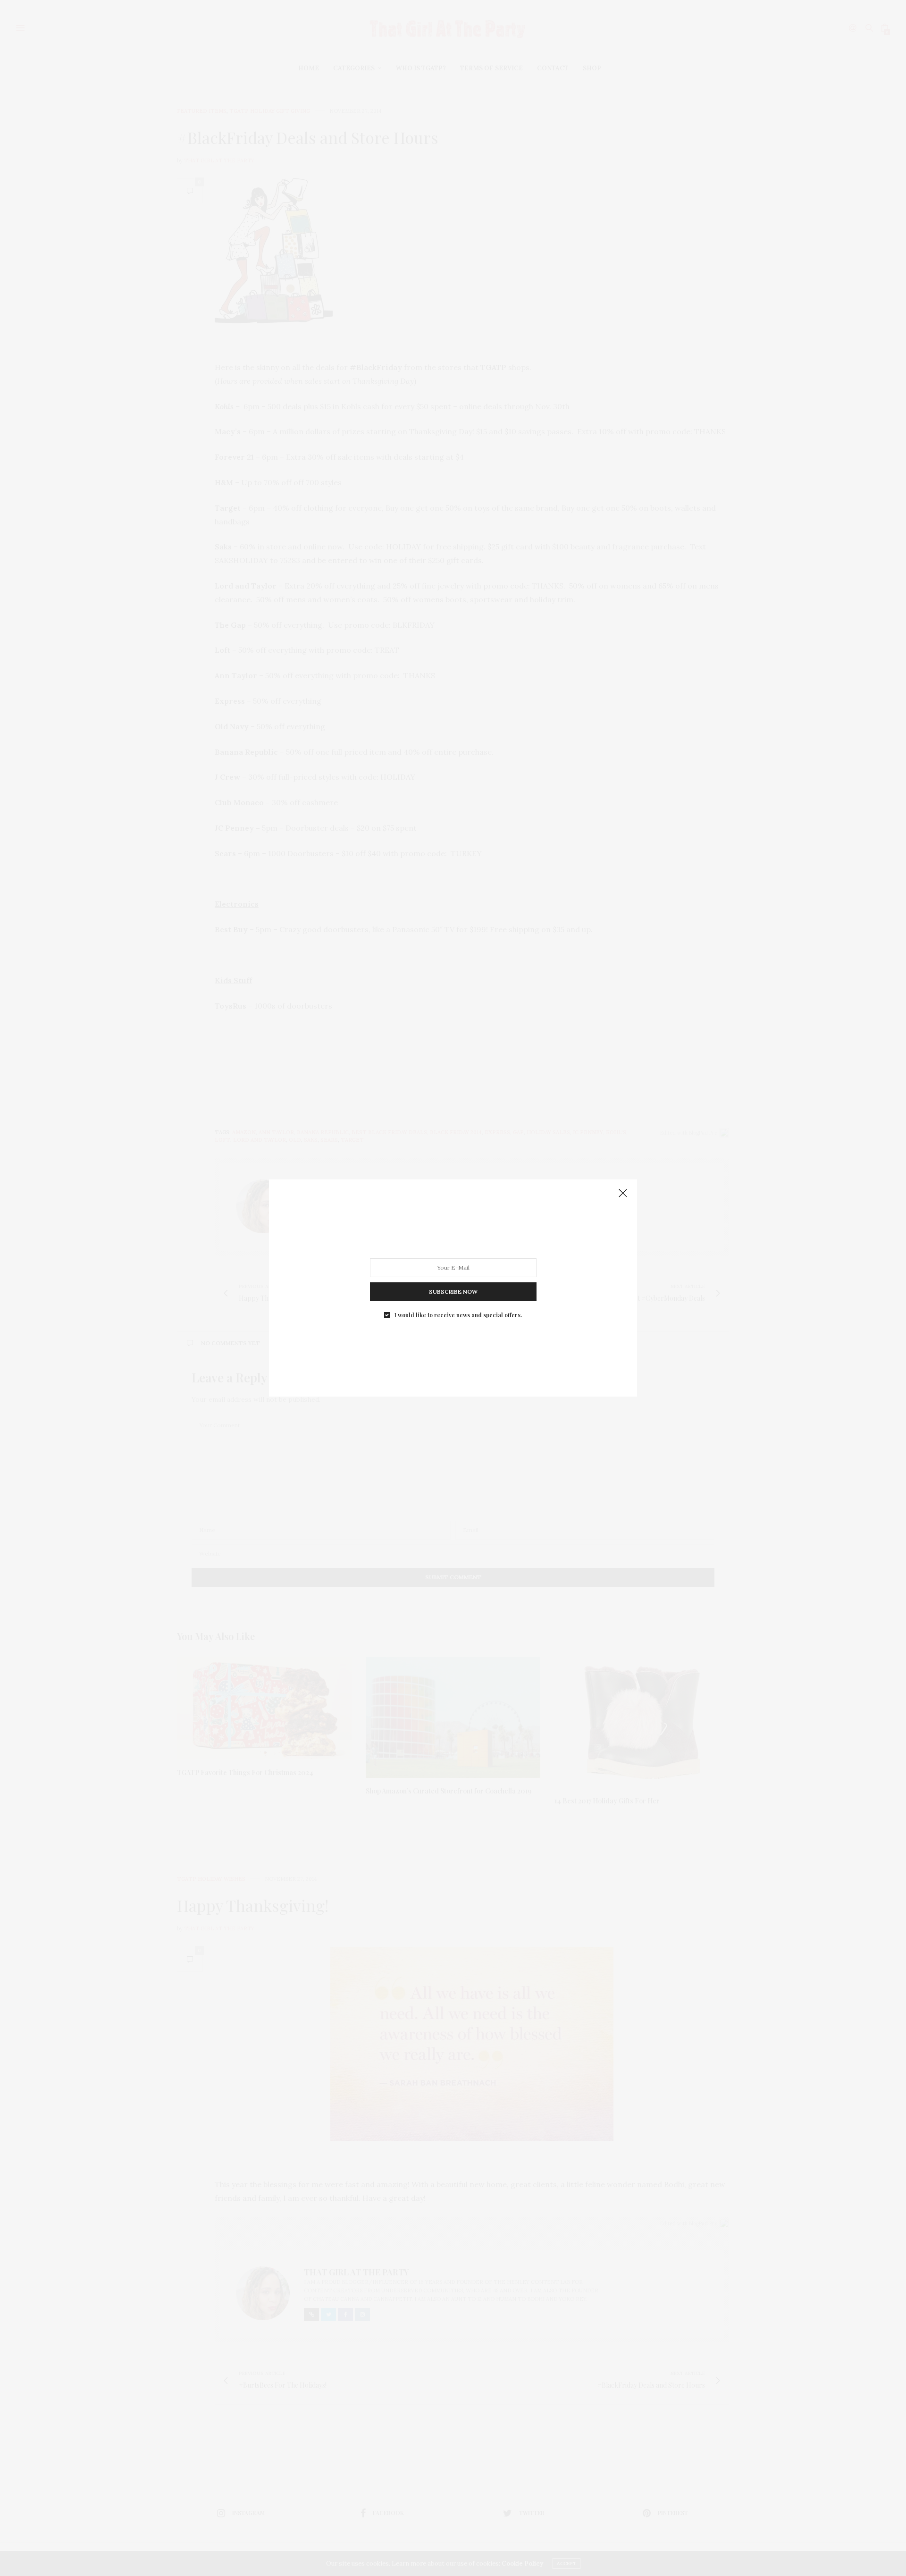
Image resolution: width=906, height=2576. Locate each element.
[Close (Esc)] (623, 1194)
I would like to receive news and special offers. (458, 1315)
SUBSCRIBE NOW (453, 1292)
